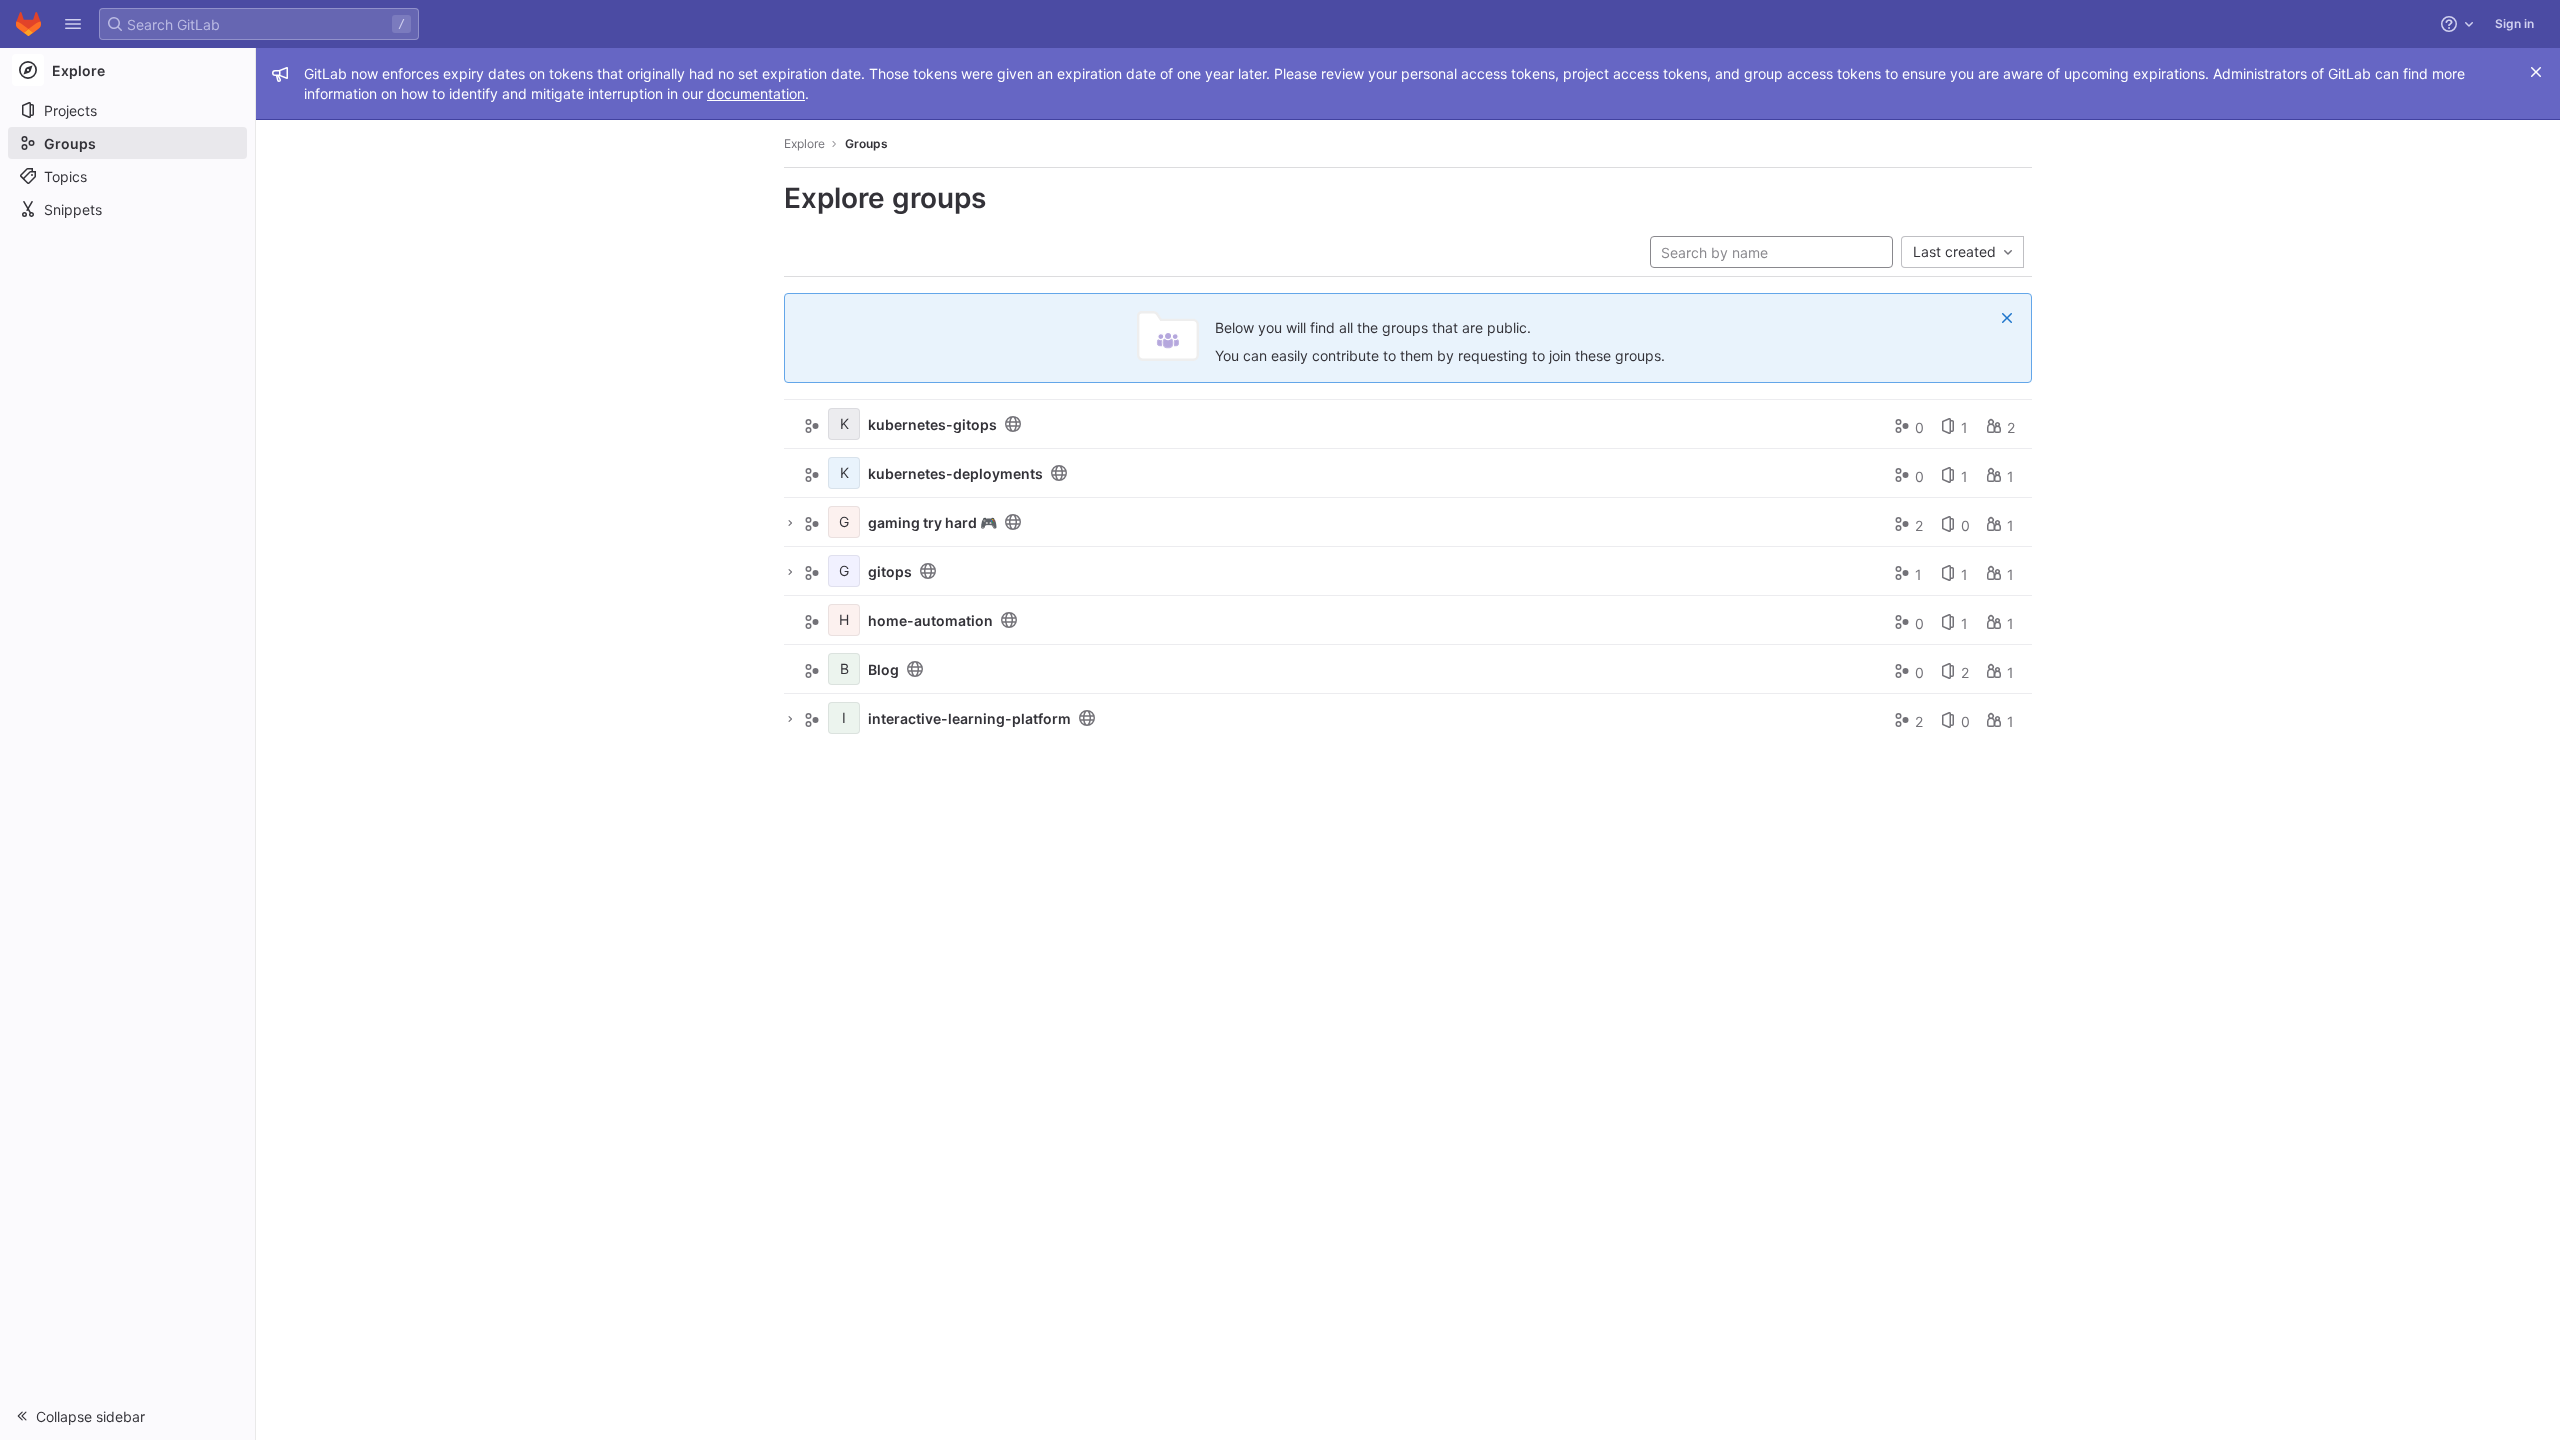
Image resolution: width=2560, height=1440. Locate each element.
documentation (756, 93)
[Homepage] (28, 24)
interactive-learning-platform (969, 718)
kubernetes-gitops (932, 424)
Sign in (2514, 23)
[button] (73, 24)
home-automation (930, 620)
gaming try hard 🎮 (932, 522)
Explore (804, 143)
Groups (866, 143)
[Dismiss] (2007, 318)
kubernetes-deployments (955, 473)
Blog (883, 669)
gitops (890, 571)
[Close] (2536, 72)
